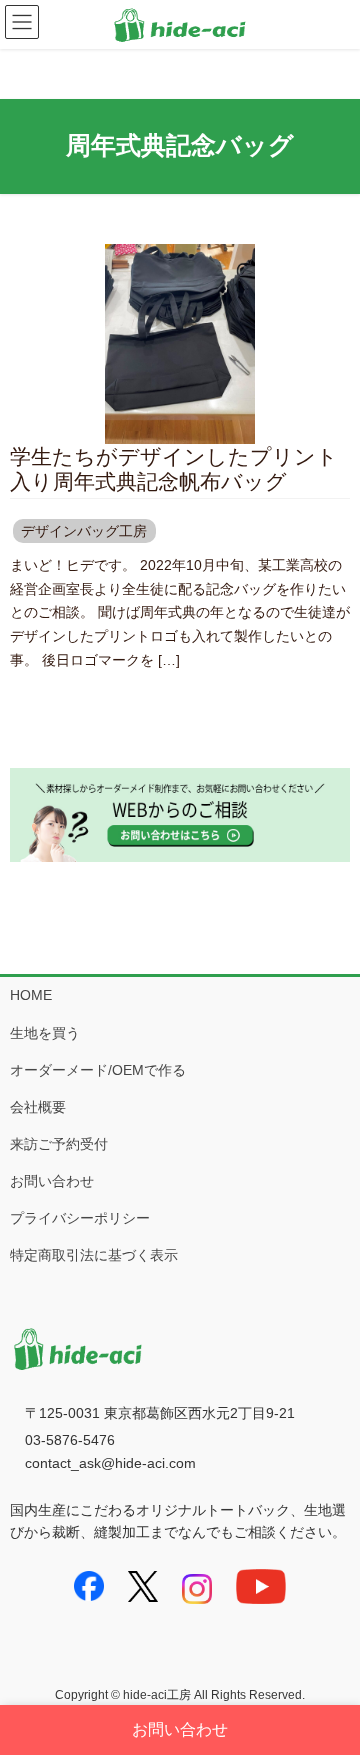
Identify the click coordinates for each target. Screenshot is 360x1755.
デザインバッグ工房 (84, 531)
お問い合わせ (52, 1181)
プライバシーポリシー (80, 1218)
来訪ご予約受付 (59, 1144)
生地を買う (45, 1033)
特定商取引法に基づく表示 (94, 1255)
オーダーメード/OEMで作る (98, 1070)
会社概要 (38, 1107)
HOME (31, 995)
